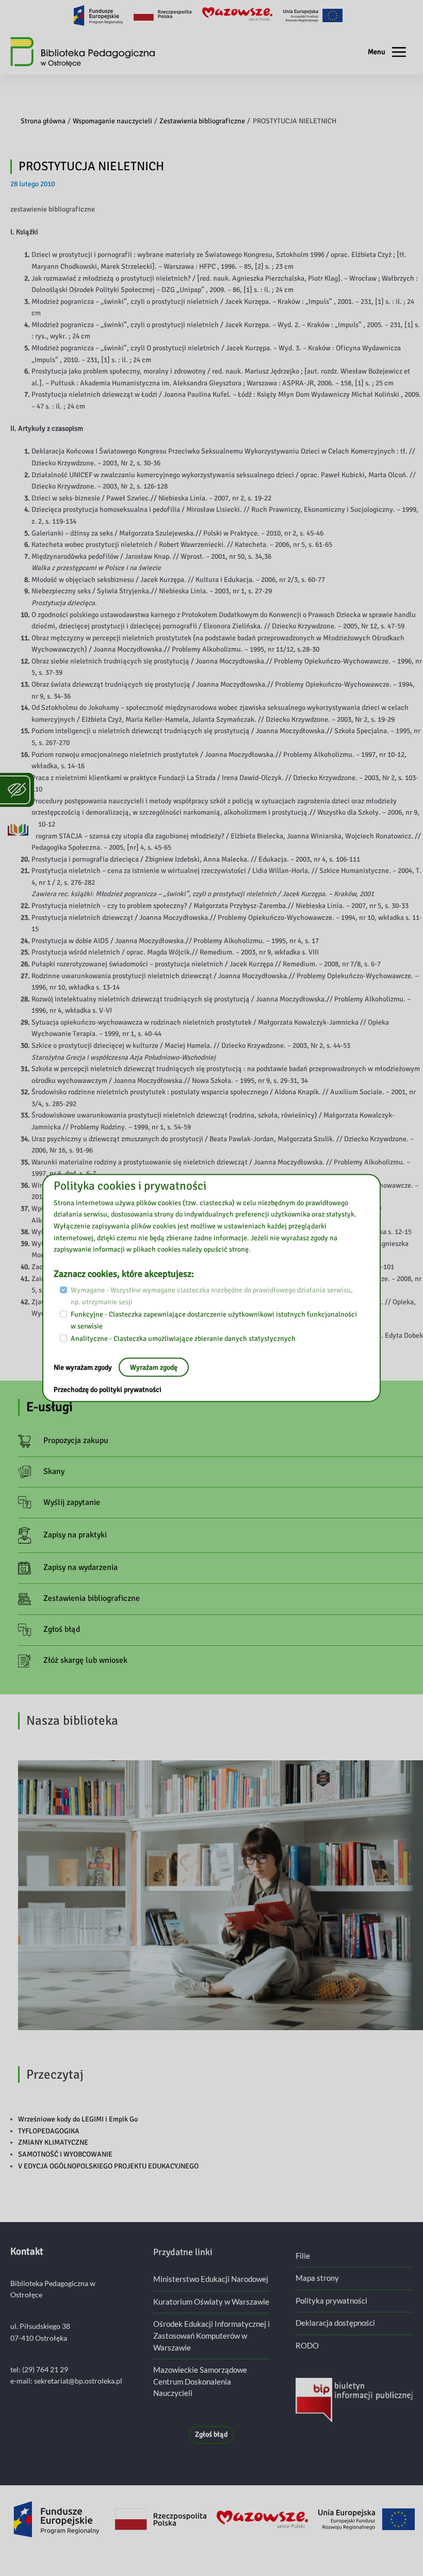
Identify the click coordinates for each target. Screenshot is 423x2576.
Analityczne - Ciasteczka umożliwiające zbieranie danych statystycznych (183, 1339)
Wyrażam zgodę (154, 1367)
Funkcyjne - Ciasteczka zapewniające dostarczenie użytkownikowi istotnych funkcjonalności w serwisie (214, 1320)
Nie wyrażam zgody (84, 1367)
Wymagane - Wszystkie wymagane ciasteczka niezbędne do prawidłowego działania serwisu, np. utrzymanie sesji (212, 1296)
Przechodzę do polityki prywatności (108, 1390)
